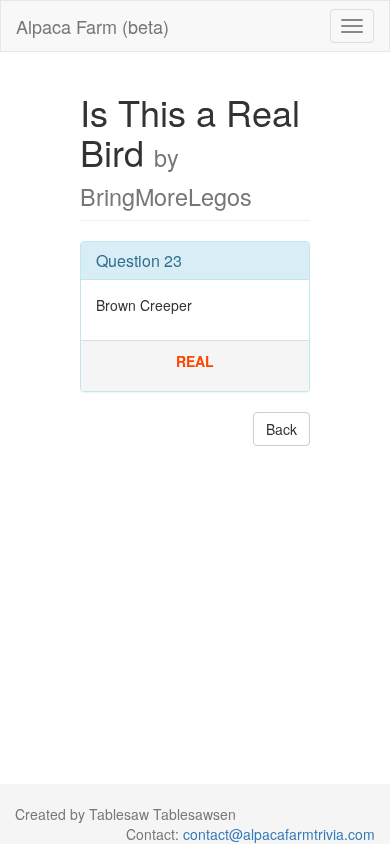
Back (281, 429)
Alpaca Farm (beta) (92, 26)
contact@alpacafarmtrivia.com (279, 834)
